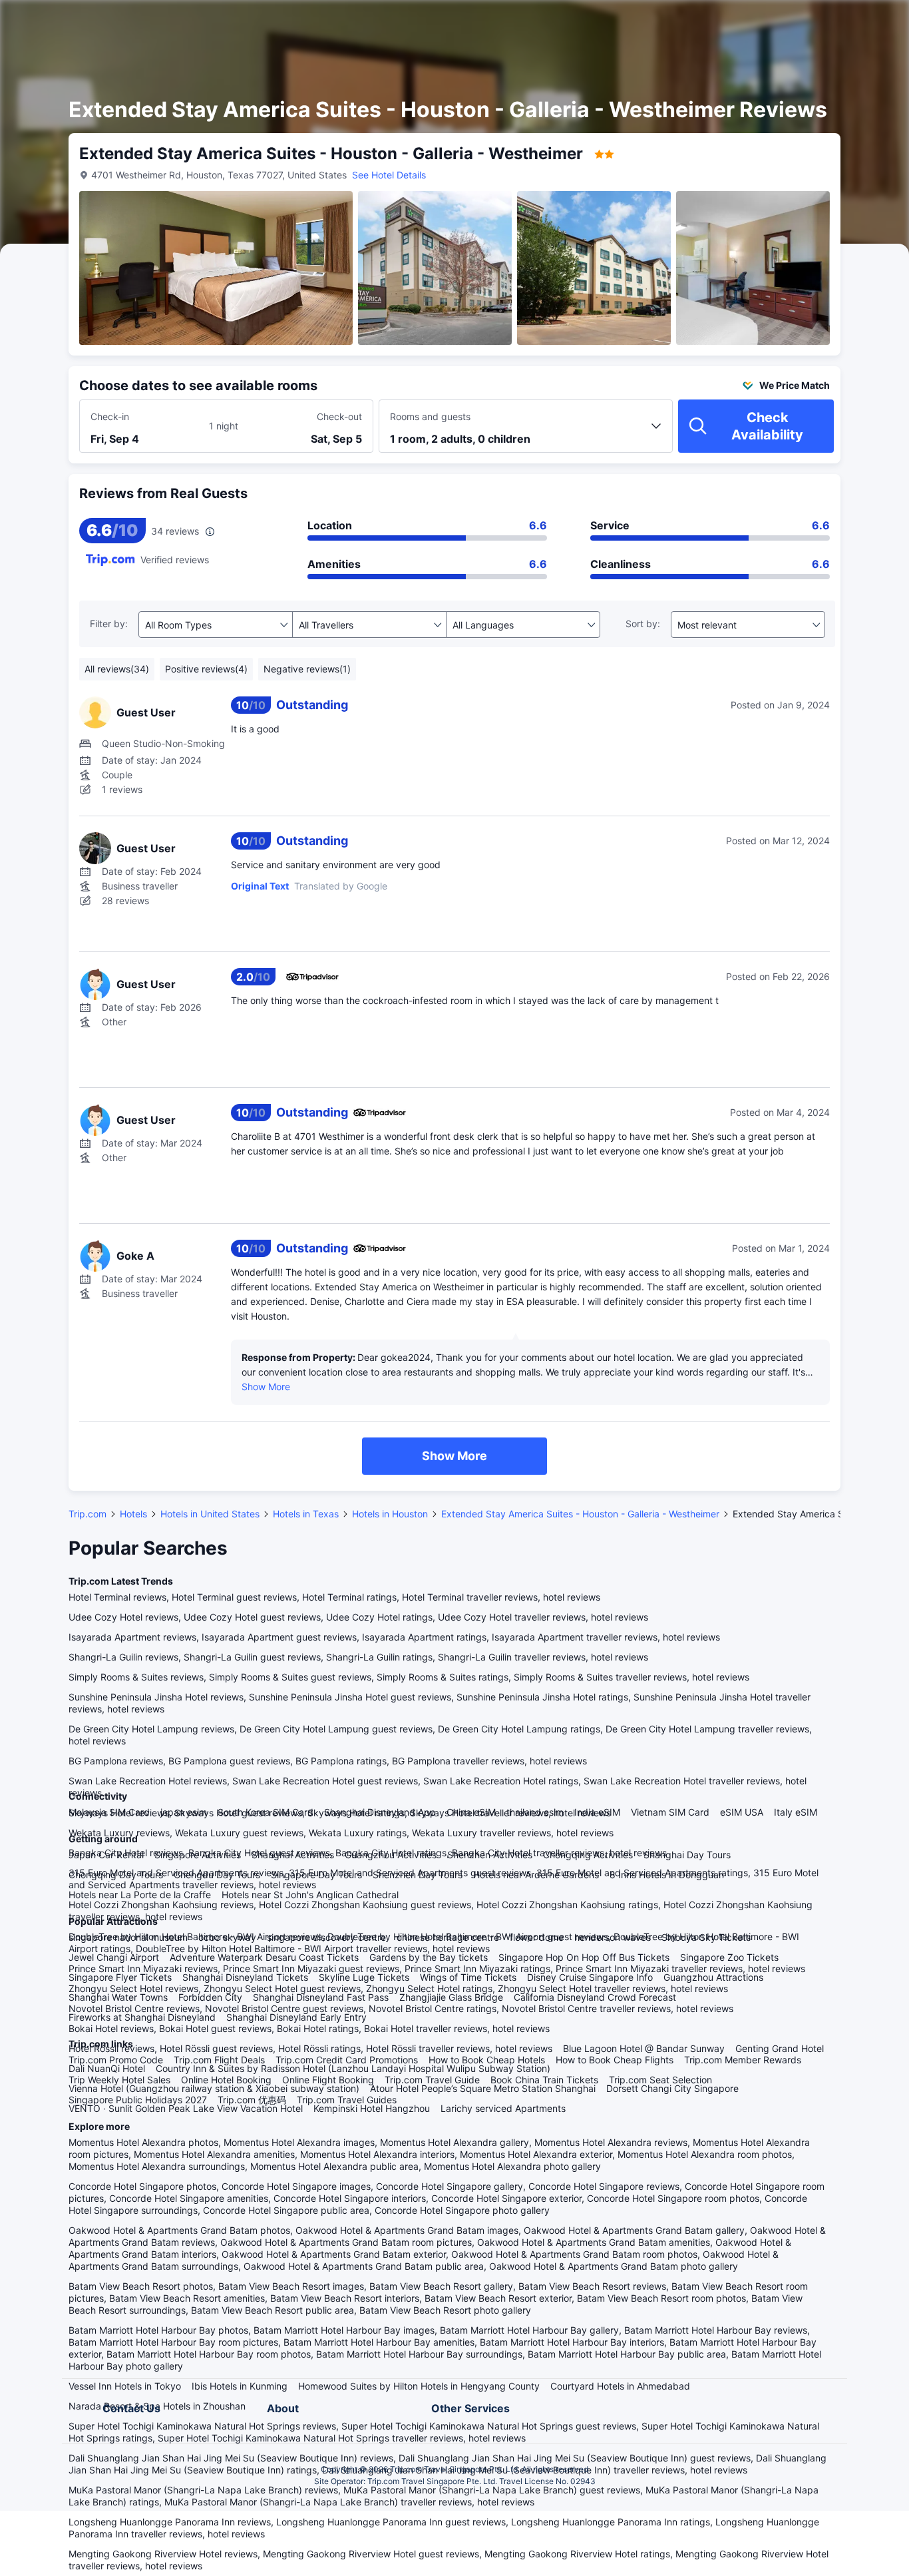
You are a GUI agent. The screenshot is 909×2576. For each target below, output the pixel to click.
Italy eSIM (796, 1812)
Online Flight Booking (328, 2080)
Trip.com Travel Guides (347, 2100)
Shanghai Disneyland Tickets (245, 1977)
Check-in (110, 416)
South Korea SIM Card (266, 1812)
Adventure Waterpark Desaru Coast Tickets (264, 1957)
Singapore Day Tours (316, 1875)
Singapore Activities (198, 1855)
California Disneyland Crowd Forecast (595, 1997)
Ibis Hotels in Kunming (240, 2386)
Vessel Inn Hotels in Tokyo (125, 2386)
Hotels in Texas (306, 1514)
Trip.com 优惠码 (252, 2100)
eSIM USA (742, 1812)
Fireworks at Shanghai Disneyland (142, 2017)
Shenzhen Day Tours (418, 1875)
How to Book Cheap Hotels (487, 2060)
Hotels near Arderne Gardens (536, 1875)
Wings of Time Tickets (468, 1977)
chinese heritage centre (448, 1937)
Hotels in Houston (390, 1514)
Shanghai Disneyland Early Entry (296, 2017)
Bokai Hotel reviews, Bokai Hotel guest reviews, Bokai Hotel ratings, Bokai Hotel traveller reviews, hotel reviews (309, 2028)
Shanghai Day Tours (687, 1855)
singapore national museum (128, 1937)
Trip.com (88, 1514)
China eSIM (471, 1812)
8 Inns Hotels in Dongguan (667, 1875)
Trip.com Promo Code (116, 2060)
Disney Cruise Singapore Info (590, 1977)
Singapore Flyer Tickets (120, 1977)
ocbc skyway (227, 1937)
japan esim (184, 1812)
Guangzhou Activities (391, 1855)
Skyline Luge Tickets (364, 1977)
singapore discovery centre (326, 1937)
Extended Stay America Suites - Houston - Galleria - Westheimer (580, 1514)
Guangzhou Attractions (713, 1977)
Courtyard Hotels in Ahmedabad (620, 2386)
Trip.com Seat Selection (660, 2080)
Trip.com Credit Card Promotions (347, 2060)
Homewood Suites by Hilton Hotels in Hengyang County (419, 2386)
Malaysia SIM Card (109, 1812)
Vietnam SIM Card (670, 1812)
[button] (796, 22)
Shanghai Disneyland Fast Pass (321, 1997)
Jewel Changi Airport (114, 1957)
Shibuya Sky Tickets (706, 1937)
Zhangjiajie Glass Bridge (451, 1997)
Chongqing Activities (588, 1855)
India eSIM (597, 1812)
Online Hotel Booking (226, 2080)
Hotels (133, 1514)
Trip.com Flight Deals (219, 2060)
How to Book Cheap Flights (615, 2060)
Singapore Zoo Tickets (729, 1957)
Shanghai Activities (293, 1855)
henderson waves (613, 1937)
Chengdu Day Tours (217, 1875)
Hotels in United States (210, 1514)
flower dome (537, 1937)
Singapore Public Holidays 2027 (138, 2100)
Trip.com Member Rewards (743, 2060)
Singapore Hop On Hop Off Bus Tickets (584, 1957)
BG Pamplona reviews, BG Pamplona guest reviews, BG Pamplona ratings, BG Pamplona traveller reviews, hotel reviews (328, 1761)
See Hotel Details (389, 175)
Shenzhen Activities (490, 1855)
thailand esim (535, 1812)
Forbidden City (210, 1997)
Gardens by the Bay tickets (429, 1957)
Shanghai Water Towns (118, 1997)
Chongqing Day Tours (116, 1875)
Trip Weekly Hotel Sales (119, 2080)
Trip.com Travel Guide (432, 2080)
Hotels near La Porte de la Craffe (140, 1895)
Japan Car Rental (106, 1855)
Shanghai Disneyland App (380, 1812)
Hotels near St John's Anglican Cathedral (310, 1895)
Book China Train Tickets (544, 2080)
